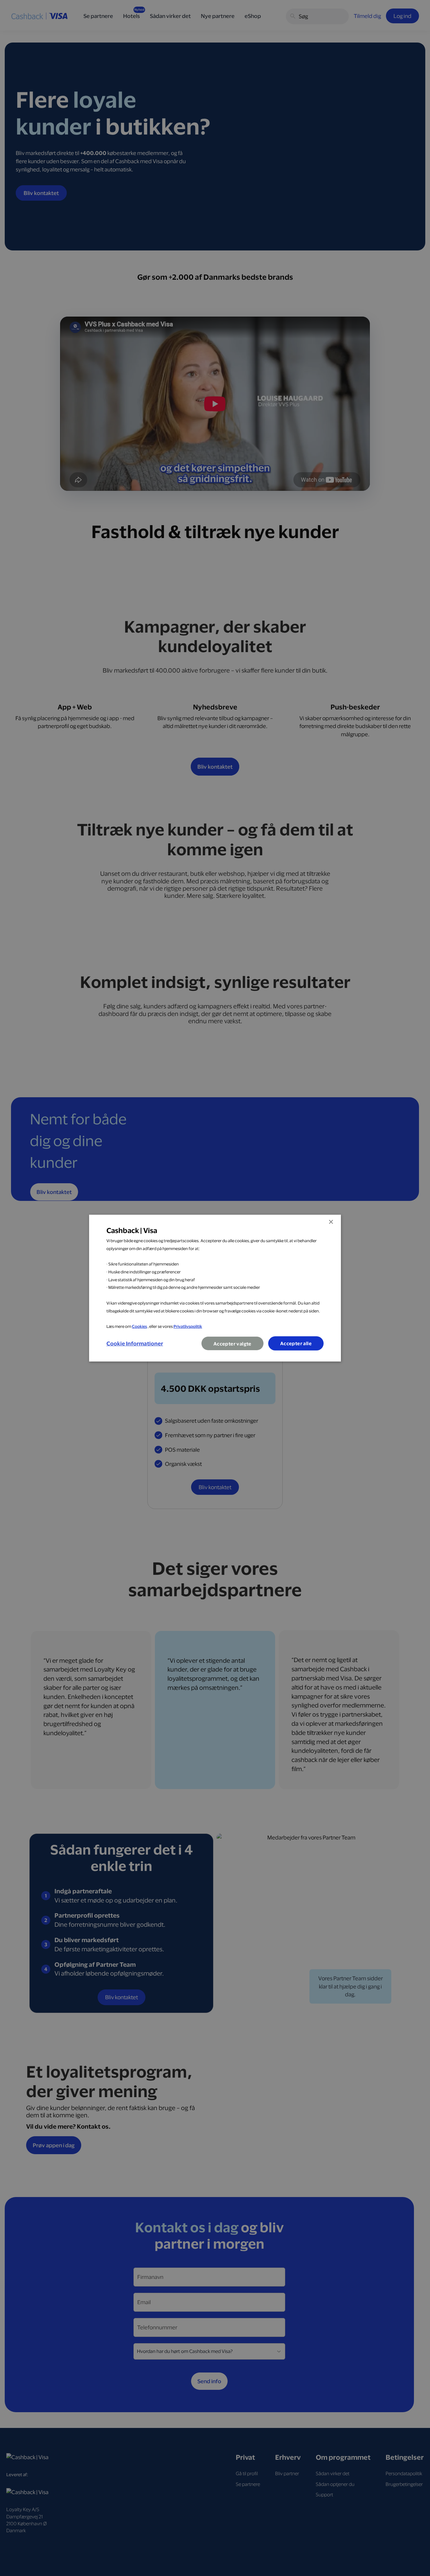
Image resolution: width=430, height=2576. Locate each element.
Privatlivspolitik (188, 1326)
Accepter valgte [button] (232, 1344)
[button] (135, 1343)
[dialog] (215, 1288)
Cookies (139, 1326)
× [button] (331, 1222)
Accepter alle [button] (296, 1343)
